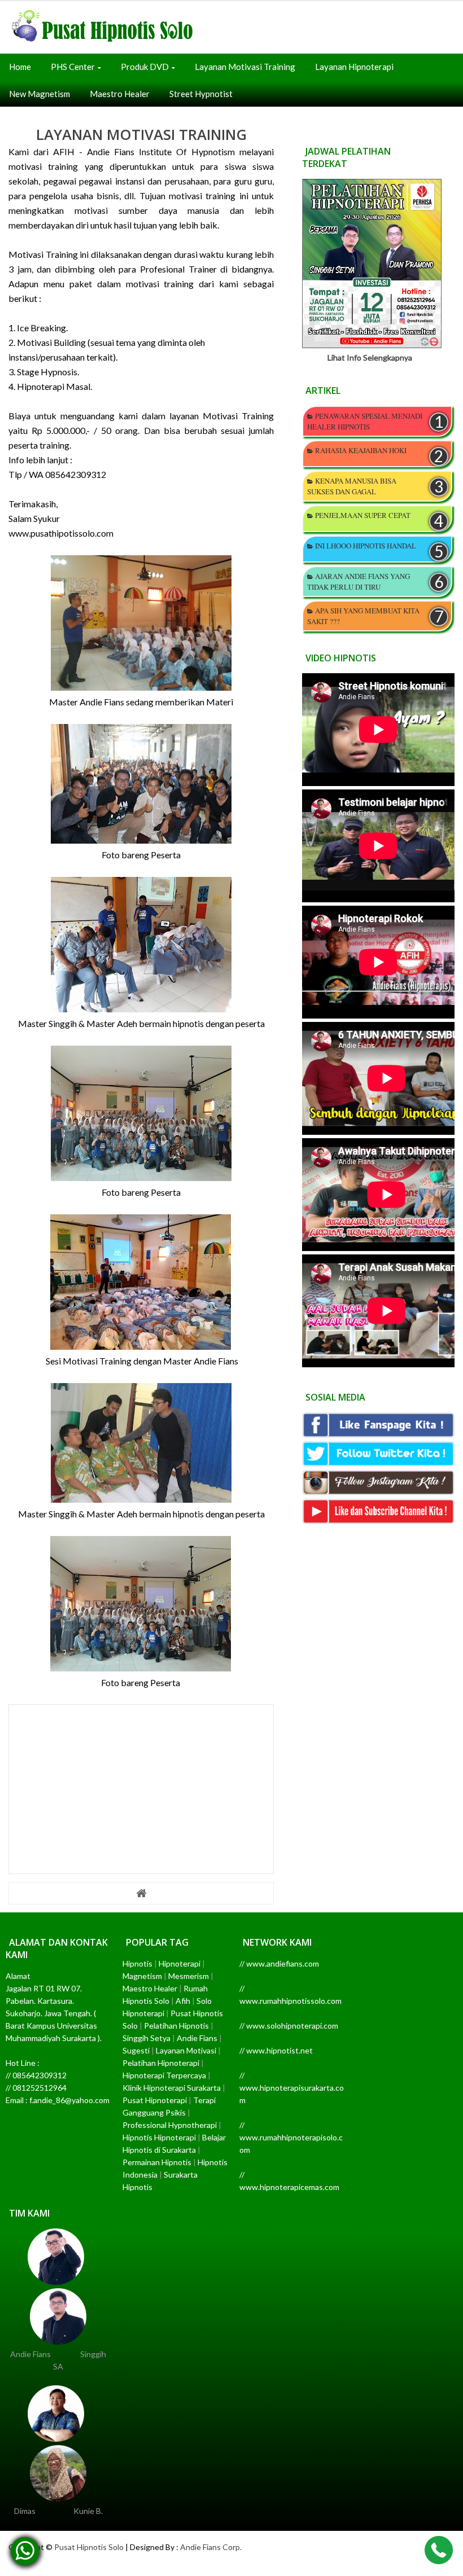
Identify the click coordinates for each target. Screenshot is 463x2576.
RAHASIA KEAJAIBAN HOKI (361, 450)
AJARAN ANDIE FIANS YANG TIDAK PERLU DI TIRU (359, 582)
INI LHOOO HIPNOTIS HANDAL (366, 546)
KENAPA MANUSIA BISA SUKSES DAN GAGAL (352, 486)
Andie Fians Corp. (211, 2547)
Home (20, 67)
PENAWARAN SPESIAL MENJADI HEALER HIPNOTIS (365, 421)
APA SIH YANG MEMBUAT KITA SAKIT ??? (363, 616)
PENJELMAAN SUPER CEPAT (363, 515)
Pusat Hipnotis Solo (89, 2547)
